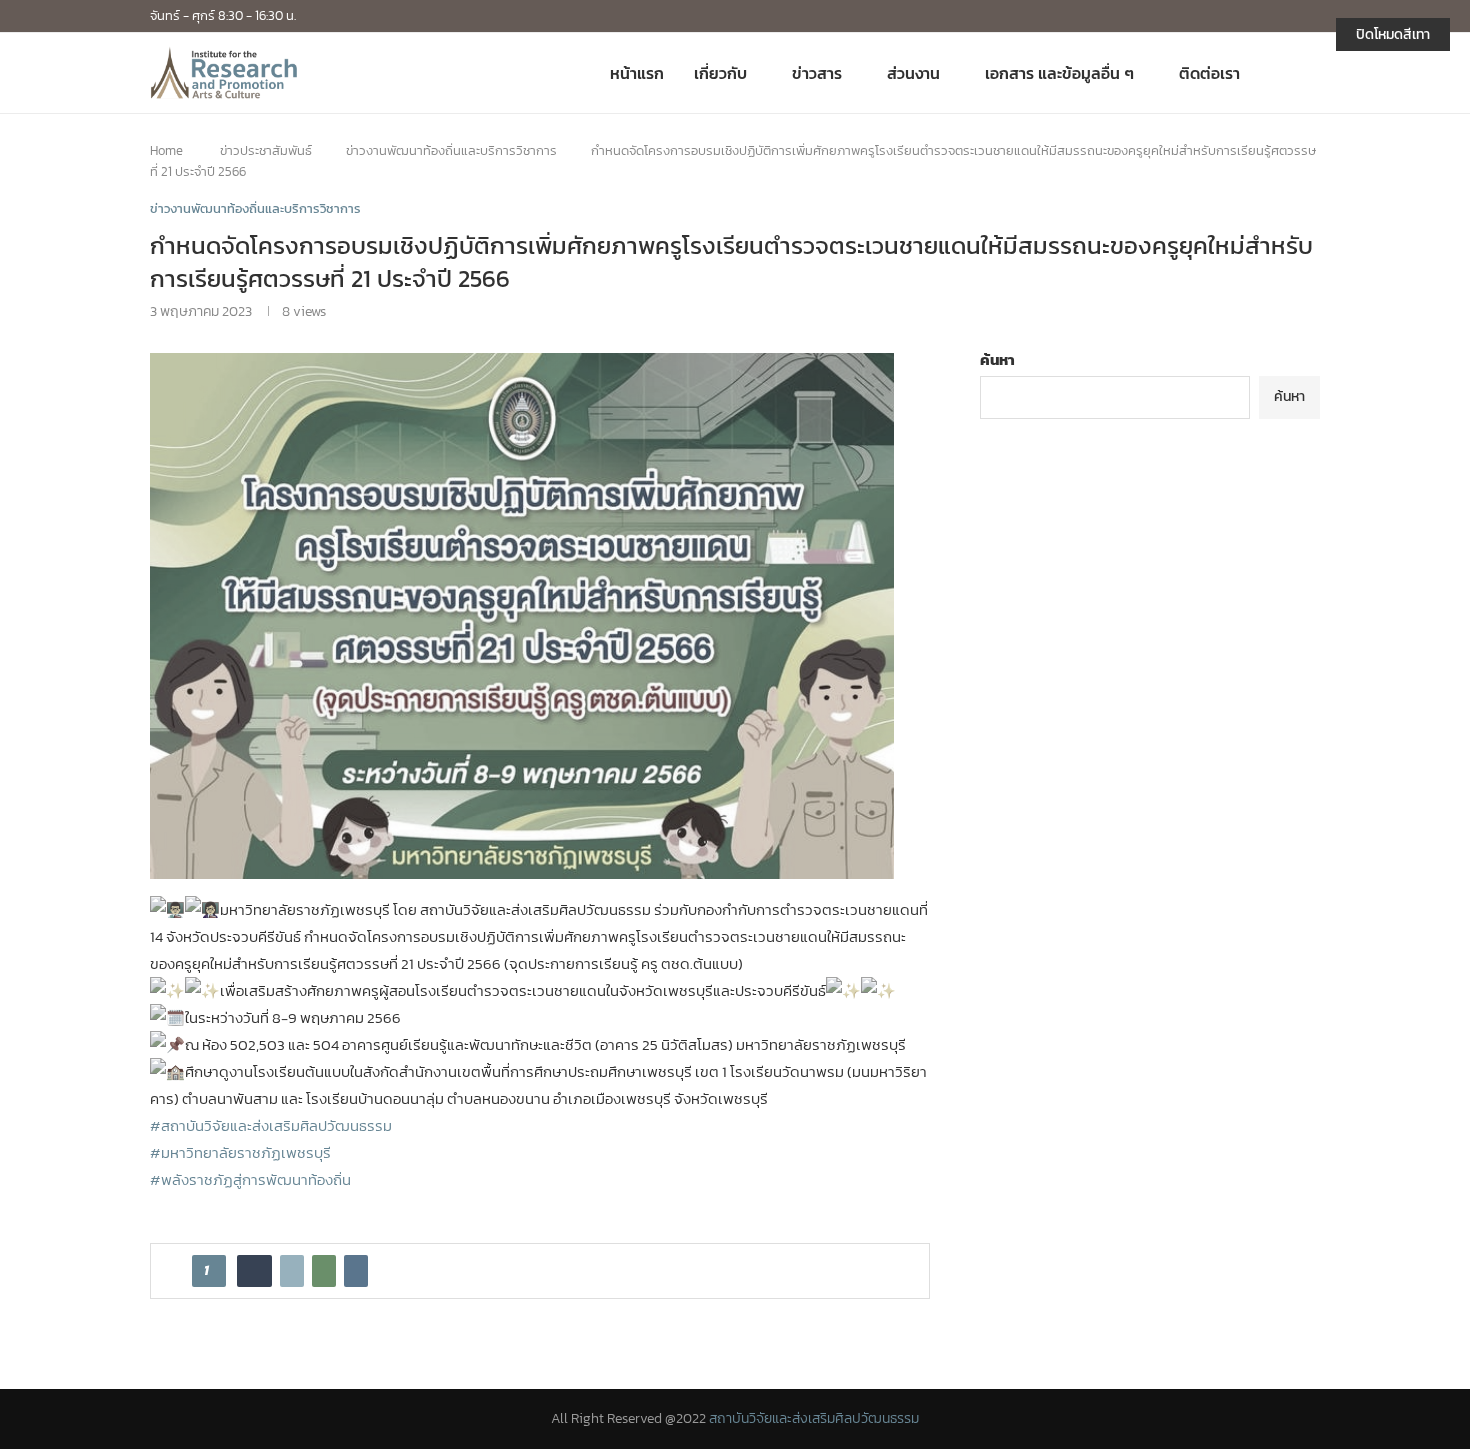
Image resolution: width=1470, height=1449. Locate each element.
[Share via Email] (356, 1271)
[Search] (1310, 73)
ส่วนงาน (913, 73)
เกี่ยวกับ (720, 73)
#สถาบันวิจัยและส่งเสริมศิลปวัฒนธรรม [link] (271, 1125)
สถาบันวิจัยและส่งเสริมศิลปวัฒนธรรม (814, 1418)
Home (166, 150)
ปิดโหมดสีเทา (1393, 34)
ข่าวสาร (817, 73)
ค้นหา (997, 359)
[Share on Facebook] (254, 1271)
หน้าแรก (637, 73)
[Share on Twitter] (292, 1271)
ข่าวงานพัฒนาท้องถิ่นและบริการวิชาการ (451, 150)
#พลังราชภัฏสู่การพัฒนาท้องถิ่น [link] (250, 1179)
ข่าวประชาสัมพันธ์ (266, 150)
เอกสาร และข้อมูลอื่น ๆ (1059, 73)
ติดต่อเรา (1209, 73)
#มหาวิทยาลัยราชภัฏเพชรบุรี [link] (240, 1152)
